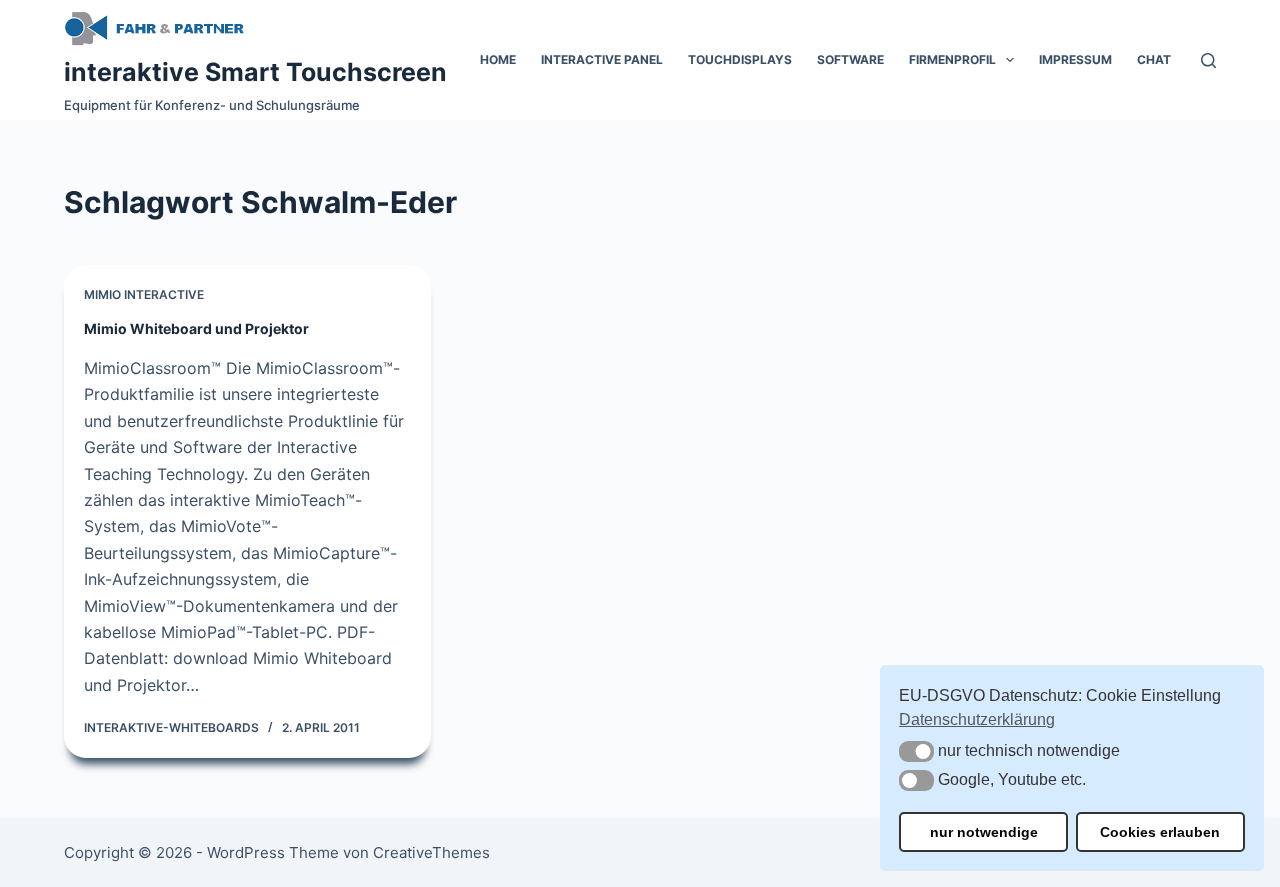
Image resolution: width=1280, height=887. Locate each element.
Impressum (1075, 59)
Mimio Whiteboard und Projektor (196, 328)
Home (498, 59)
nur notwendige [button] (984, 832)
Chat (1154, 59)
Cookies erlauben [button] (1160, 832)
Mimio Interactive (144, 294)
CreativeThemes (431, 852)
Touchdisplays (740, 59)
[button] (916, 751)
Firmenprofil (952, 59)
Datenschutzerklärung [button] (977, 719)
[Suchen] (1208, 60)
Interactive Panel (602, 59)
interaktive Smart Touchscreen (255, 72)
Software (850, 59)
